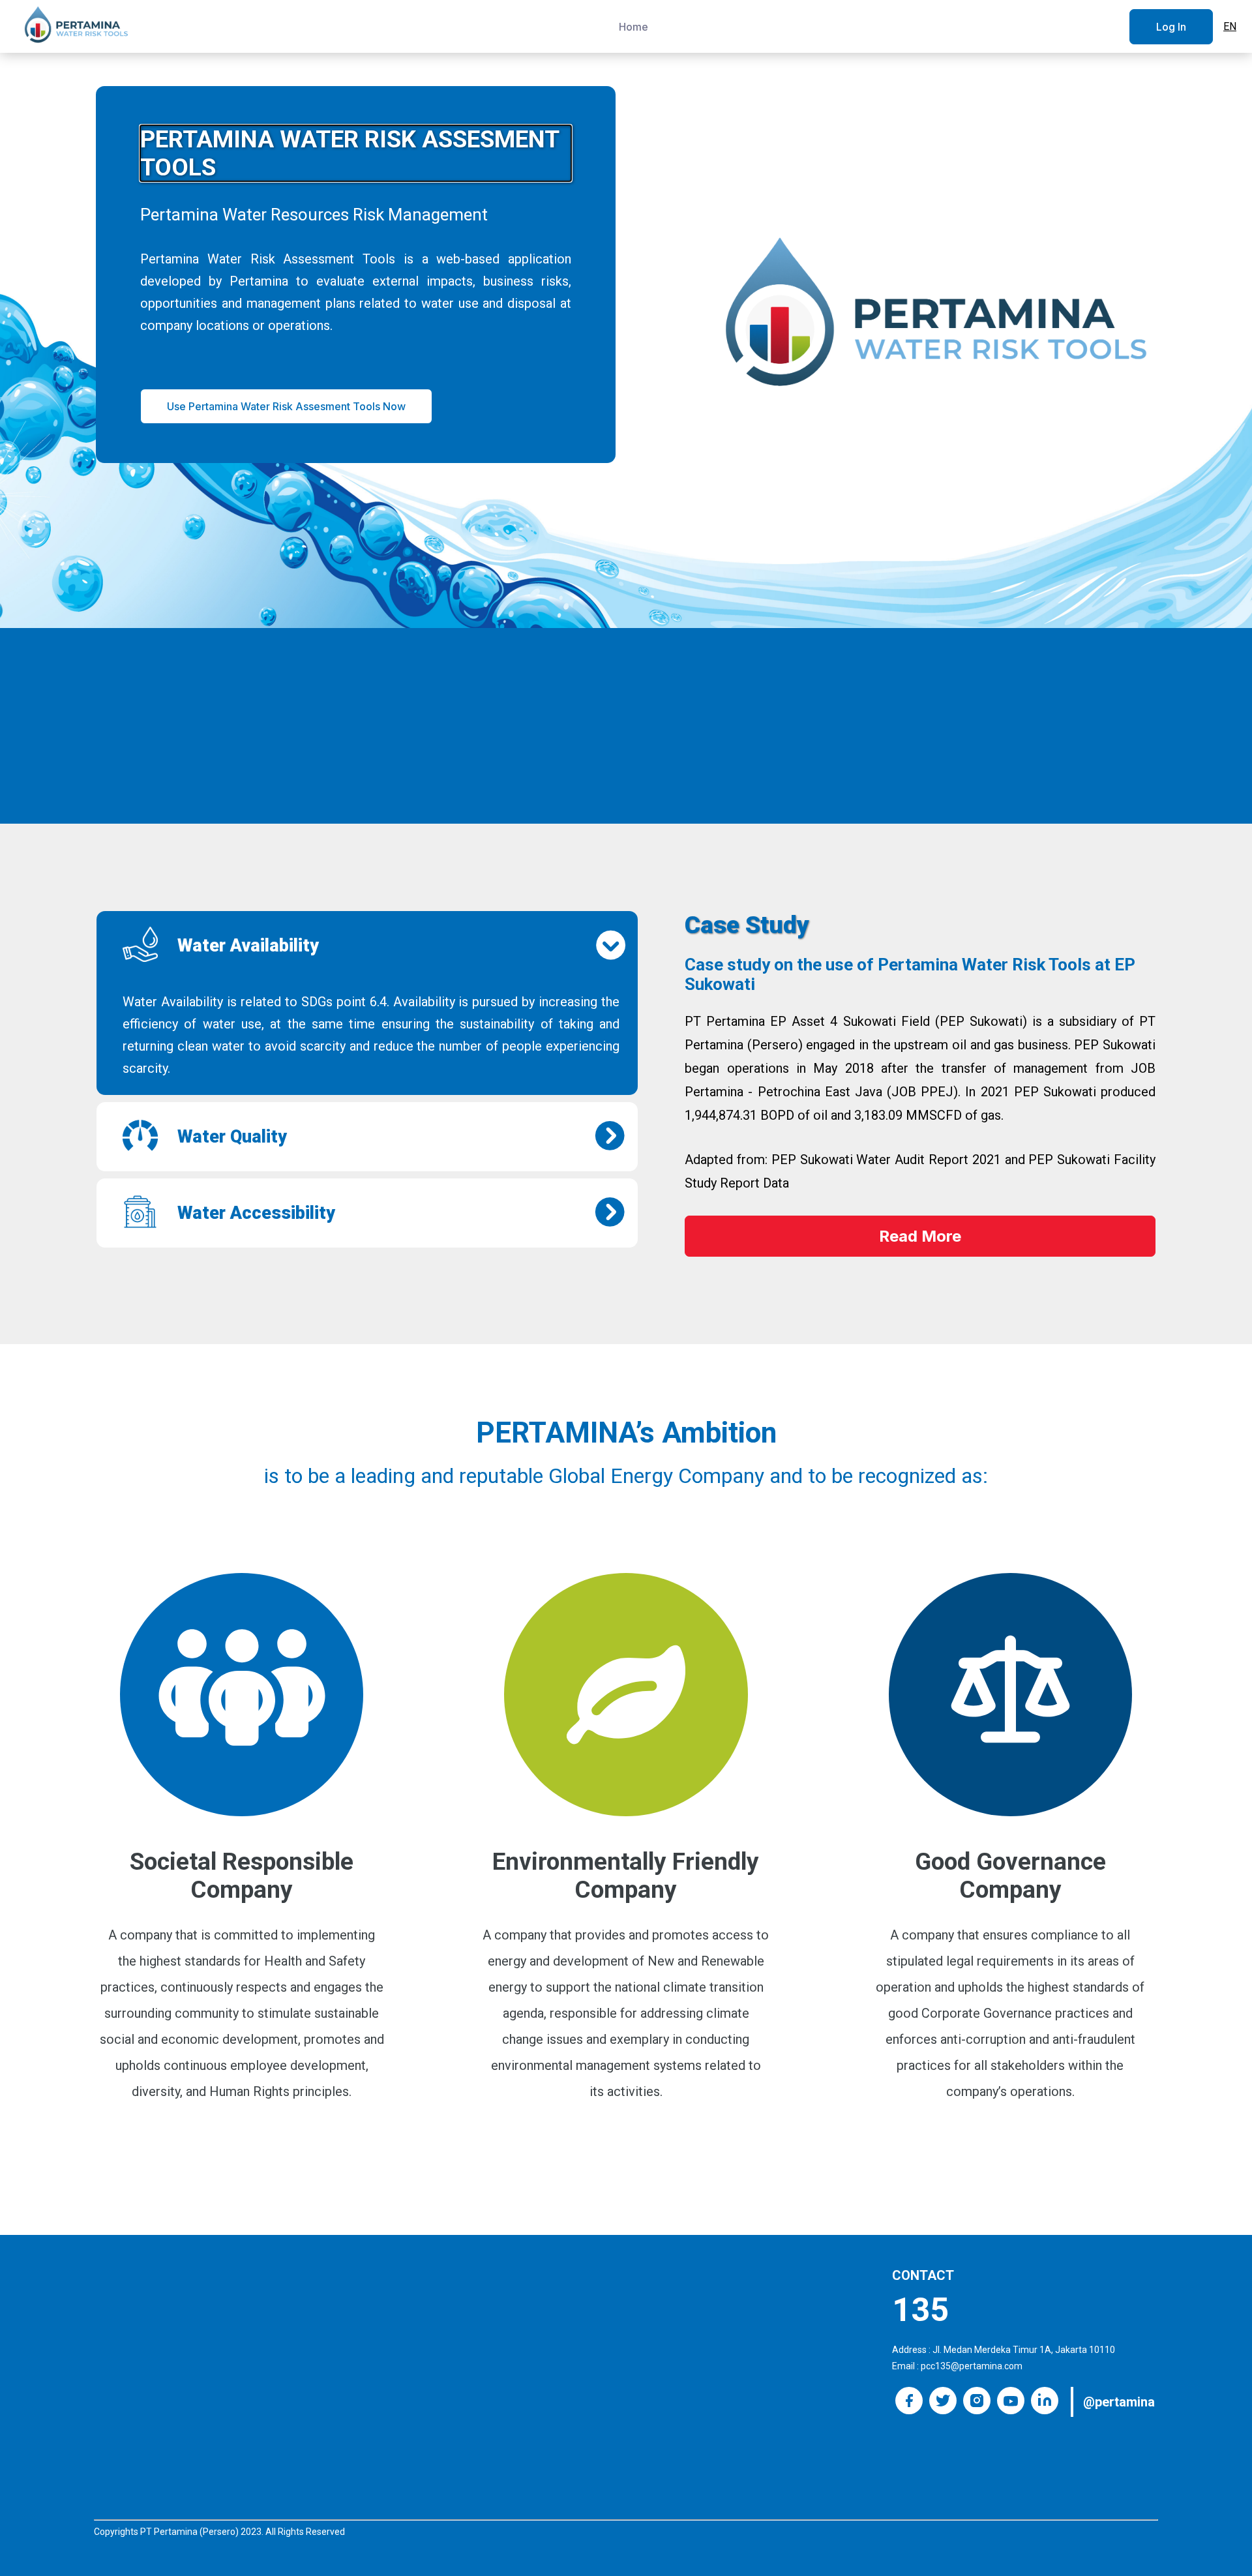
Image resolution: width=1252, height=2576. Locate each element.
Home (633, 27)
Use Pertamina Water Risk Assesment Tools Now (286, 406)
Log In (1171, 27)
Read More (920, 1236)
